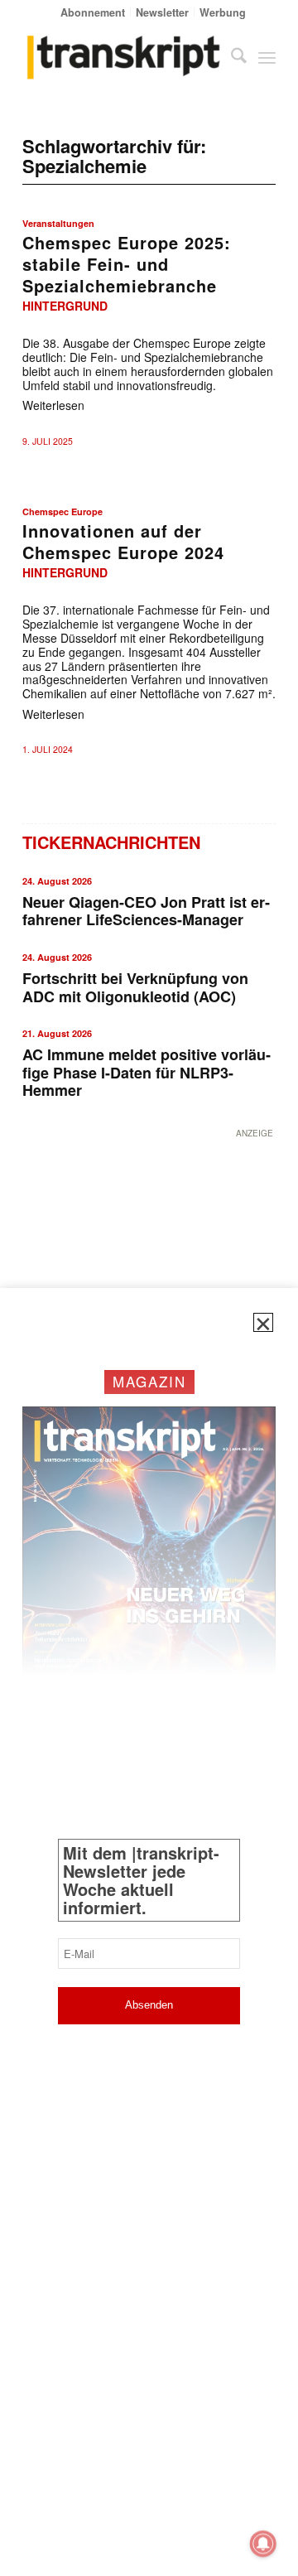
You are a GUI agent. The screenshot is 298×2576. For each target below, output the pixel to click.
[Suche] (231, 57)
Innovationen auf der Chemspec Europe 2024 (123, 541)
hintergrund (65, 306)
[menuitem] (93, 12)
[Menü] (267, 57)
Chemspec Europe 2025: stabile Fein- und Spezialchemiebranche (127, 264)
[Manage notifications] (263, 2544)
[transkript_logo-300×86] (124, 57)
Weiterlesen (53, 405)
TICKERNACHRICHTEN (111, 842)
